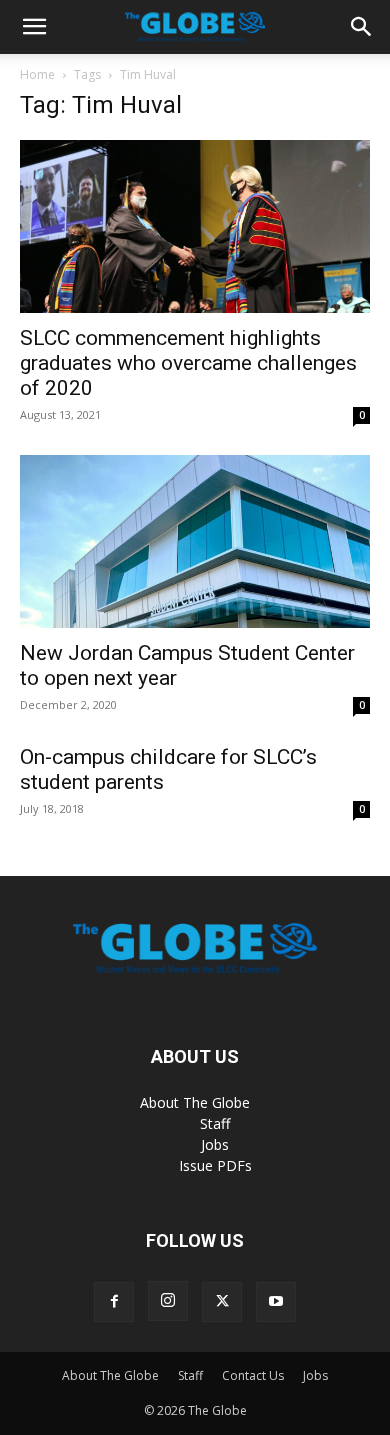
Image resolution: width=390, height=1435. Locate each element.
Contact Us (253, 1375)
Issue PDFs (215, 1165)
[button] (34, 27)
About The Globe (195, 1102)
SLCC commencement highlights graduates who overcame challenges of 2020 (188, 363)
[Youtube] (276, 1302)
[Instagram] (168, 1301)
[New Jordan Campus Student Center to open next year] (195, 541)
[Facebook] (114, 1302)
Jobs (215, 1144)
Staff (215, 1123)
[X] (222, 1302)
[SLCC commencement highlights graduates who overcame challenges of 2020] (195, 226)
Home (37, 74)
